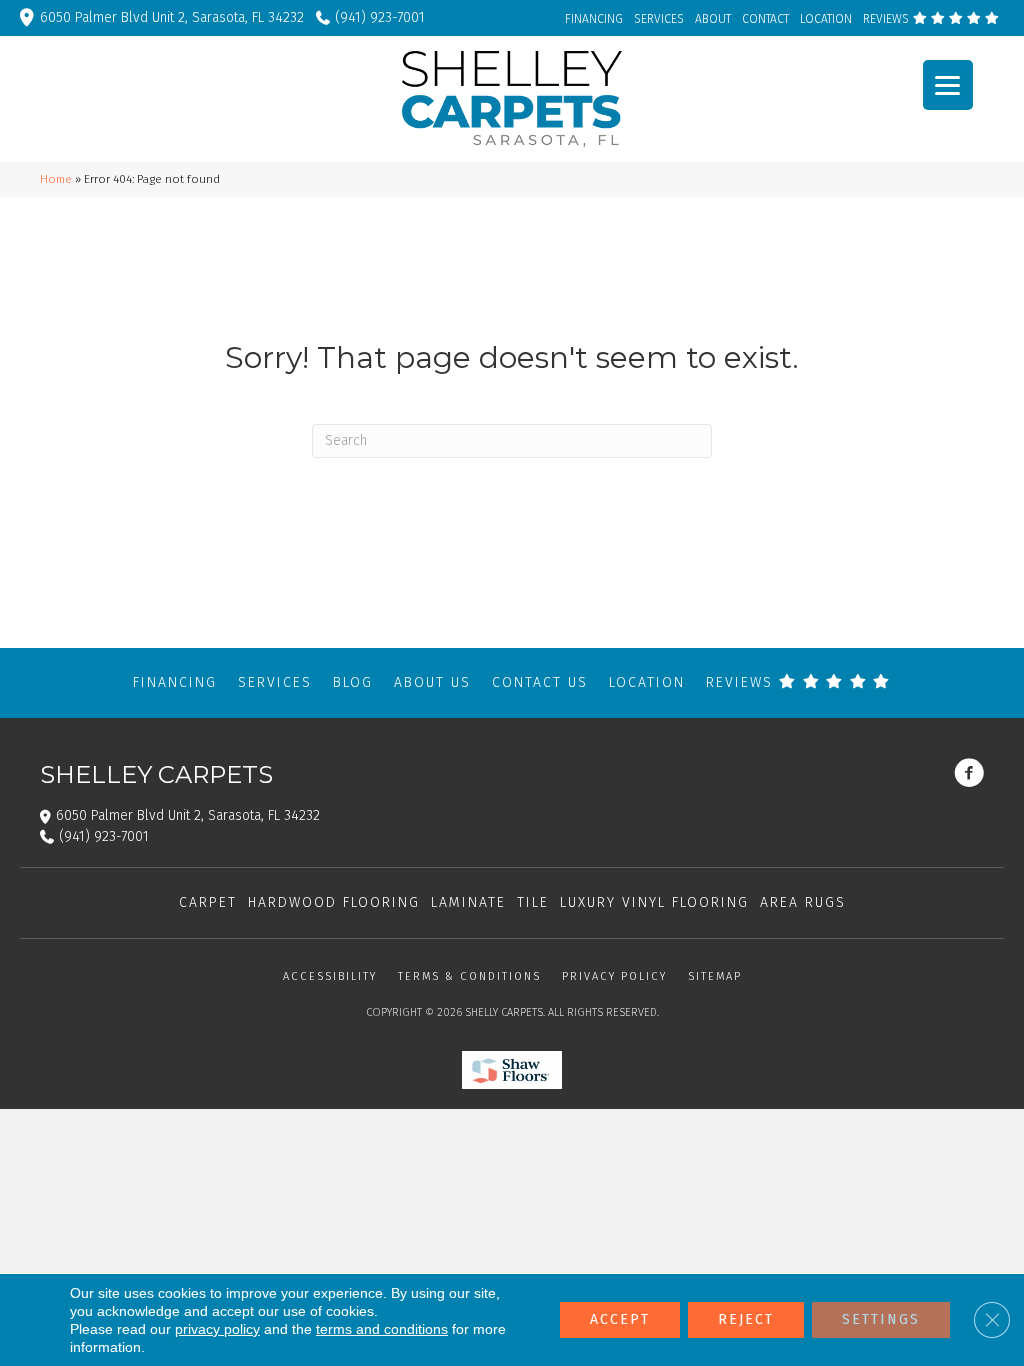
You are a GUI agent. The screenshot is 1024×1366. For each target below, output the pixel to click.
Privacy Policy (614, 976)
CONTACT (765, 19)
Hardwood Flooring (334, 902)
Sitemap (715, 976)
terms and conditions (382, 1329)
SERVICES (659, 19)
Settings (881, 1319)
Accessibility (330, 976)
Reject (746, 1319)
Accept (620, 1319)
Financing (175, 682)
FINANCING (594, 19)
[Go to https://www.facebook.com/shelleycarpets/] (969, 775)
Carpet (208, 902)
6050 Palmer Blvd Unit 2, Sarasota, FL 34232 (172, 17)
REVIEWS (887, 19)
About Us (432, 682)
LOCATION (826, 19)
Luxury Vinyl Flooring (654, 902)
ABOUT (713, 19)
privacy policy (217, 1329)
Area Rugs (803, 902)
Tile (533, 902)
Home (56, 179)
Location (647, 682)
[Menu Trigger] (948, 85)
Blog (353, 682)
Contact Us (540, 682)
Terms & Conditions (469, 976)
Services (275, 682)
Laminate (468, 902)
